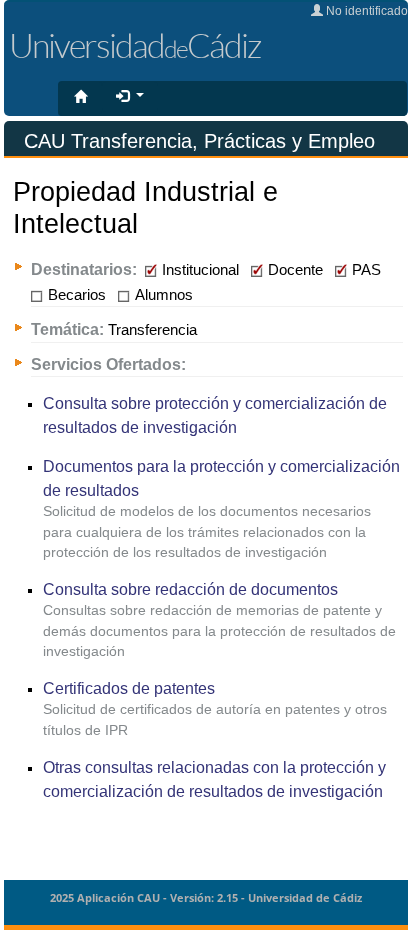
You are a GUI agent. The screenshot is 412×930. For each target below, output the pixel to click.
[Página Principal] (80, 98)
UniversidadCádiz (134, 45)
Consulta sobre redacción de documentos (190, 589)
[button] (130, 97)
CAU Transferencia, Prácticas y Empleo (199, 141)
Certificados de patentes (129, 688)
